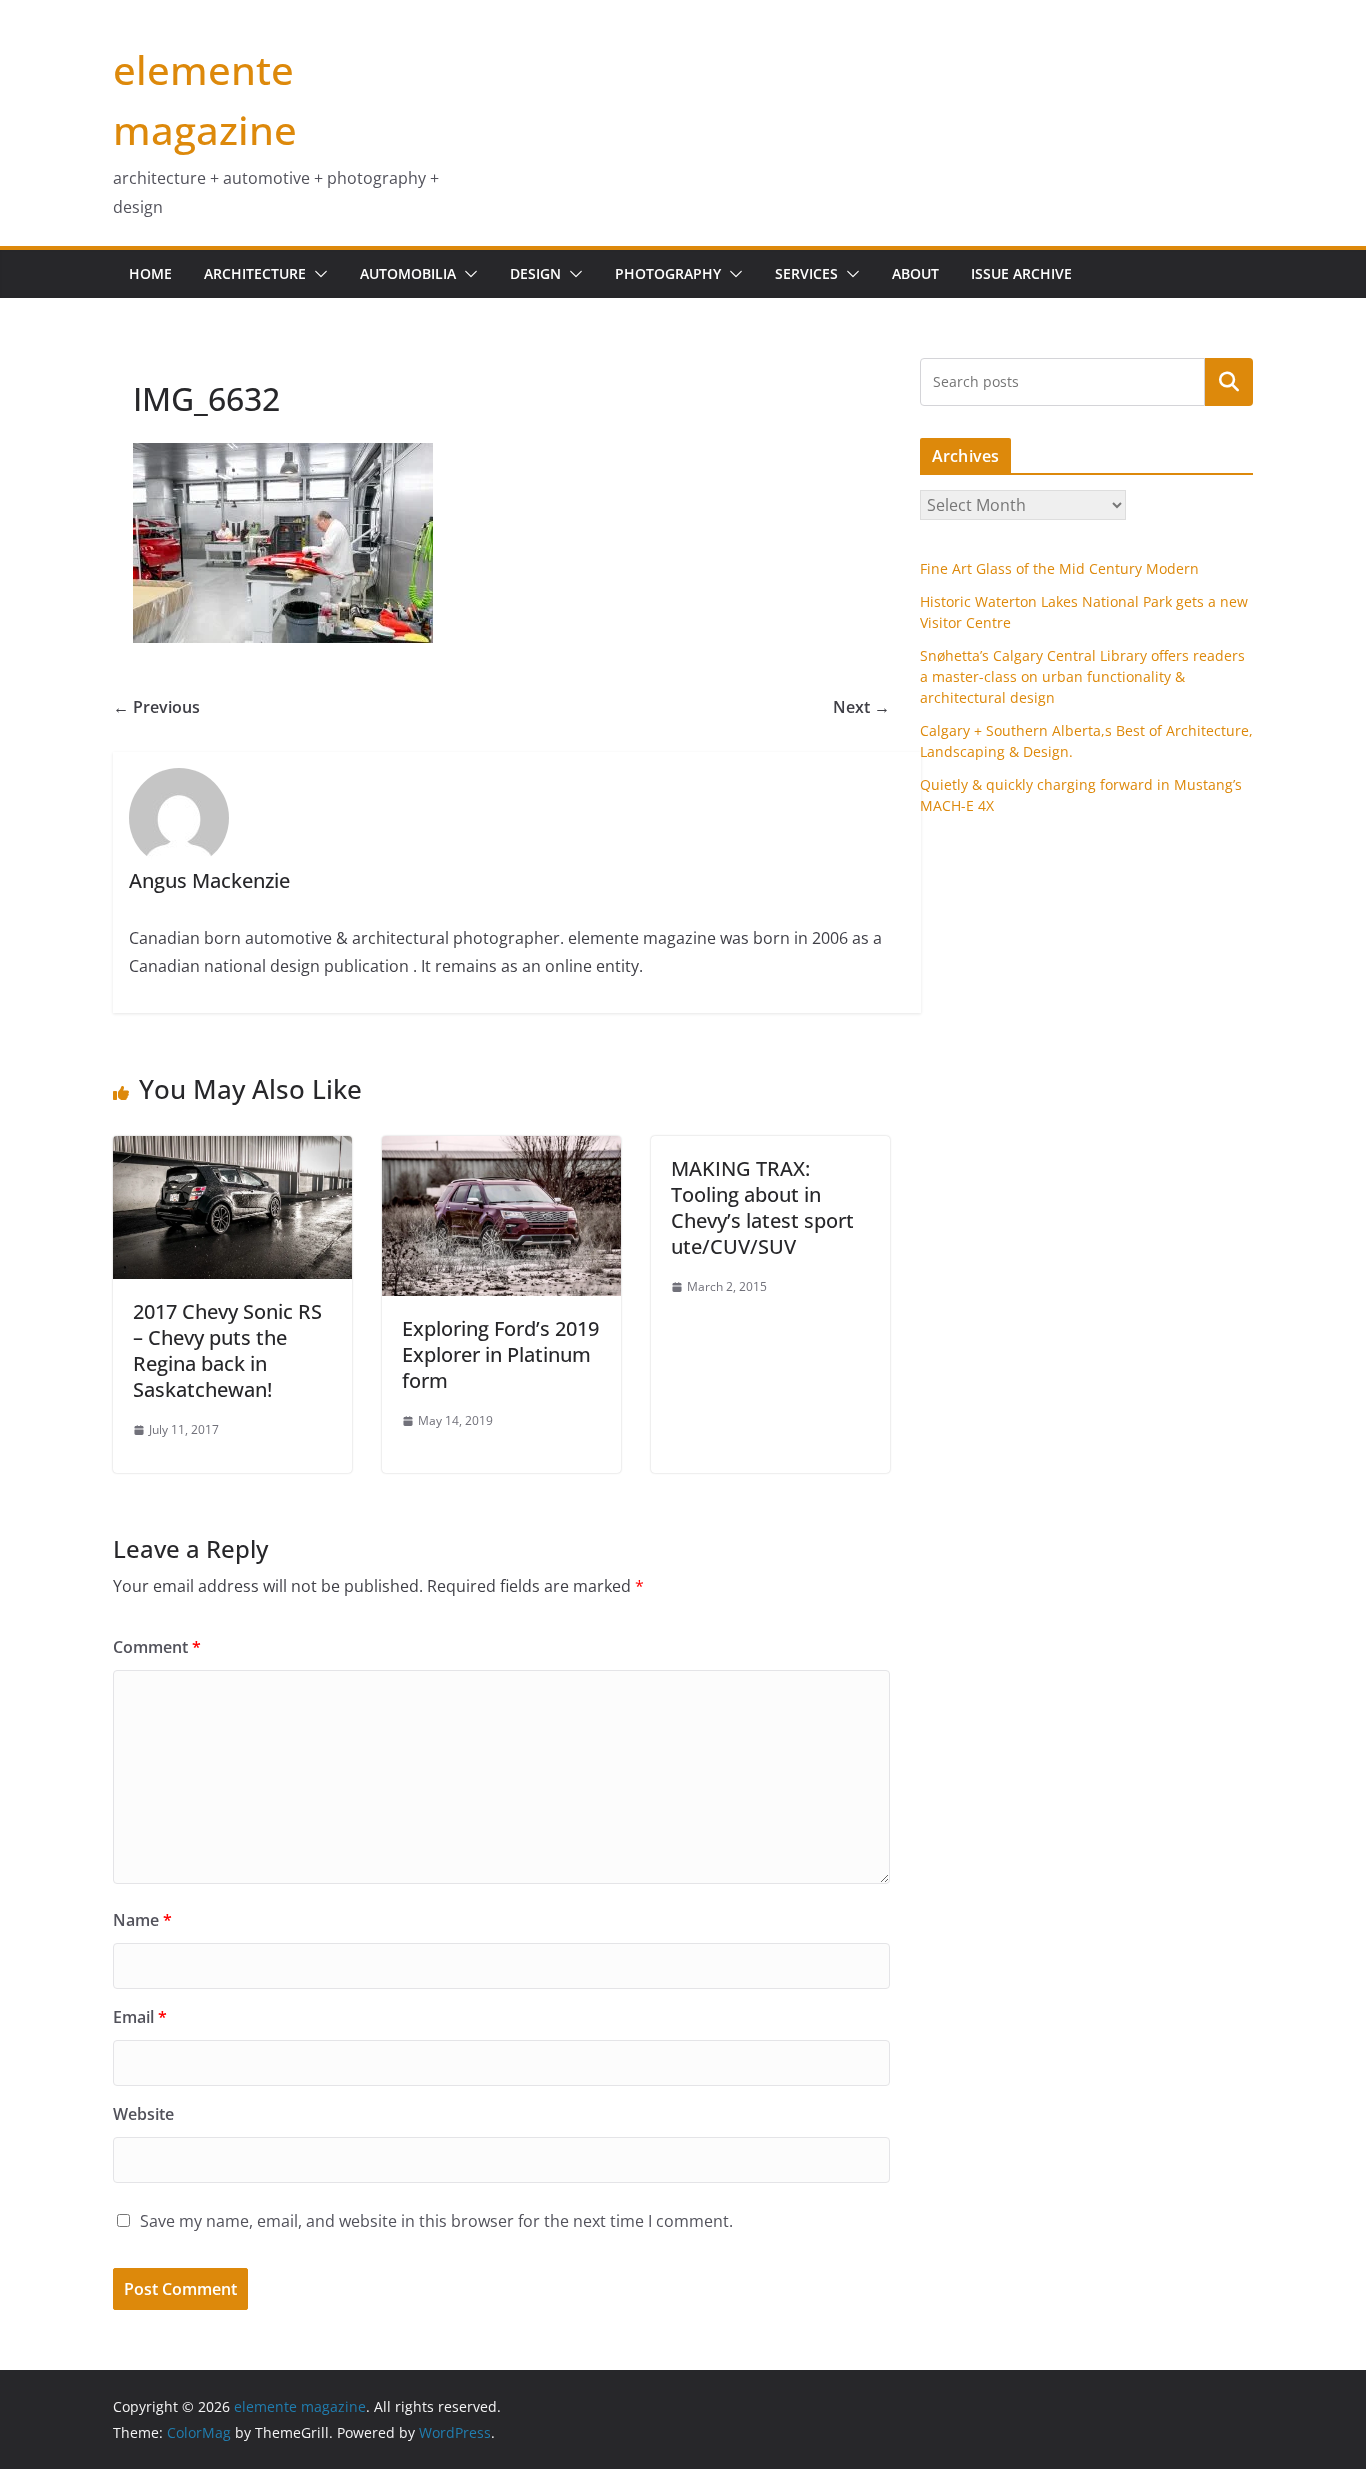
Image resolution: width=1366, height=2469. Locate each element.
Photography (668, 273)
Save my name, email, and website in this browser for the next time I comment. (436, 2221)
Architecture (255, 273)
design (535, 273)
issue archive (1021, 273)
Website (143, 2114)
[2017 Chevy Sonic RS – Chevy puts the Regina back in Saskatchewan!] (232, 1150)
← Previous (156, 707)
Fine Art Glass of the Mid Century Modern (1059, 568)
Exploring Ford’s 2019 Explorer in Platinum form (500, 1354)
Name (142, 1920)
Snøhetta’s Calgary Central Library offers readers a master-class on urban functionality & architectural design (1082, 676)
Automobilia (408, 273)
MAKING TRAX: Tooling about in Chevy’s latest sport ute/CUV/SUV (762, 1207)
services (806, 273)
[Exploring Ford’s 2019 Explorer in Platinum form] (501, 1150)
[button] (317, 274)
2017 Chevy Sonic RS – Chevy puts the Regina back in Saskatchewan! (227, 1350)
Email (140, 2017)
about (915, 273)
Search (1229, 381)
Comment (157, 1647)
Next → (861, 707)
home (150, 273)
